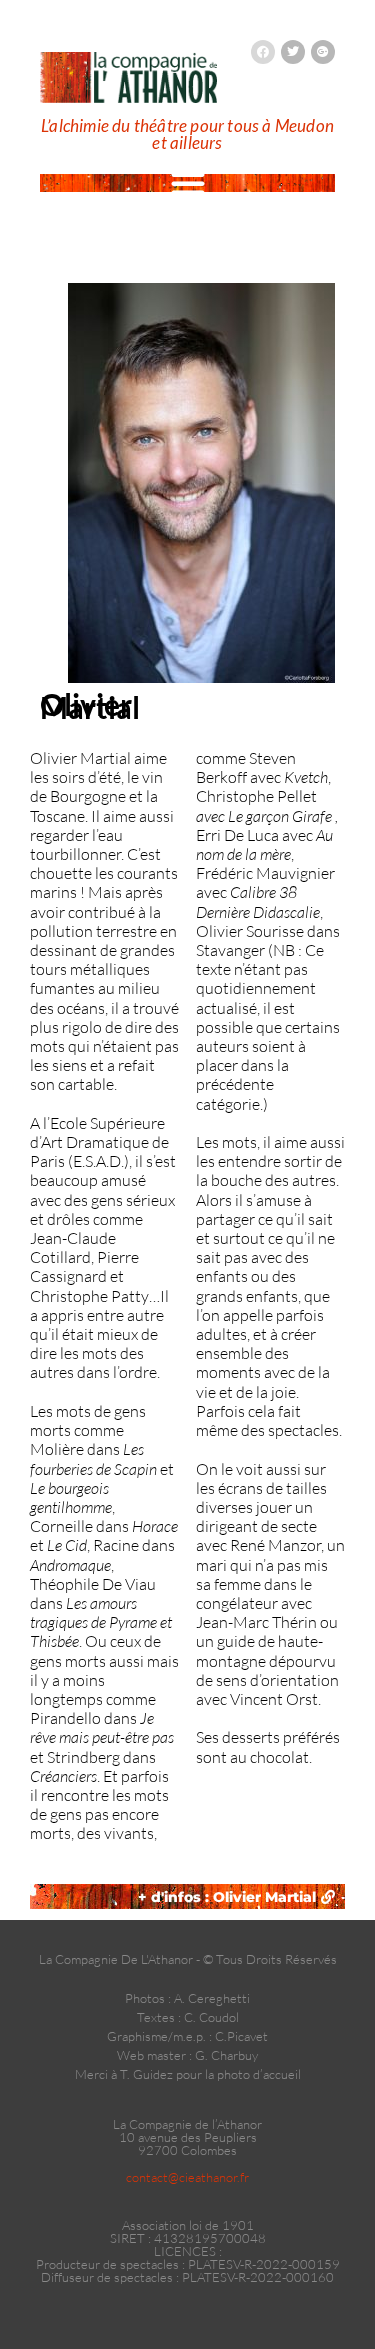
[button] (188, 183)
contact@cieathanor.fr (187, 2177)
